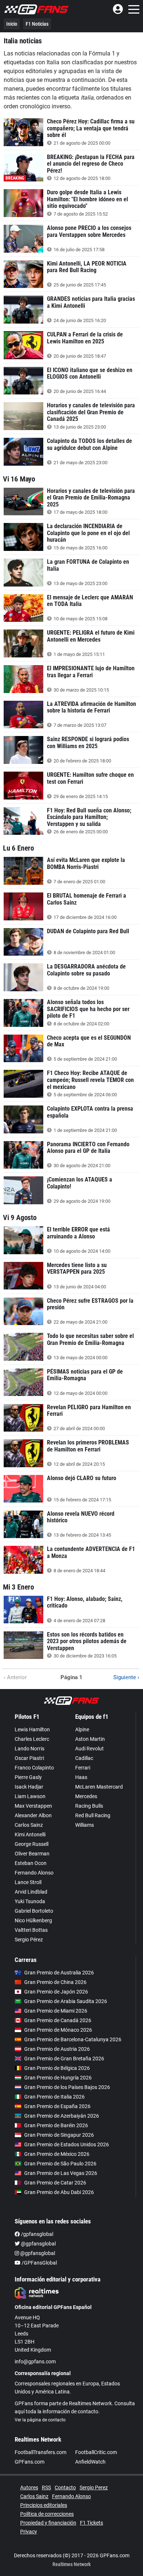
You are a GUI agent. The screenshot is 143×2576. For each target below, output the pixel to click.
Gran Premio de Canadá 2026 (58, 2020)
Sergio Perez (94, 2487)
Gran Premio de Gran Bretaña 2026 (64, 2059)
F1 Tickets (91, 2523)
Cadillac (84, 1758)
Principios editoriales (44, 2505)
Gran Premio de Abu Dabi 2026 (59, 2192)
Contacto (65, 2487)
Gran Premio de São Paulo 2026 (60, 2164)
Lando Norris (30, 1749)
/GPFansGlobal (39, 2263)
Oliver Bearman (32, 1854)
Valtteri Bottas (31, 1930)
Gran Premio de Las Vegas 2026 (61, 2173)
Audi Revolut (89, 1749)
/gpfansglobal (36, 2234)
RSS (46, 2487)
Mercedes (86, 1796)
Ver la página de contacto (40, 2420)
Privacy (29, 2532)
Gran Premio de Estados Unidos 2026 (67, 2144)
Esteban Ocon (31, 1863)
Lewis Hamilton (32, 1729)
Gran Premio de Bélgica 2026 (57, 2068)
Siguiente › (126, 1677)
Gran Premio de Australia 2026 (59, 1973)
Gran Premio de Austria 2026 (57, 2049)
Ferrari (83, 1768)
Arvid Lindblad (31, 1892)
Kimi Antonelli (30, 1834)
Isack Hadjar (29, 1787)
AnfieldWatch (90, 2462)
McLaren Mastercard (99, 1787)
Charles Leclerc (32, 1739)
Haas (81, 1777)
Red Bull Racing (93, 1815)
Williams (85, 1825)
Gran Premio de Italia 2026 (54, 2097)
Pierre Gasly (28, 1777)
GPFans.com (30, 2462)
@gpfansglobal (38, 2244)
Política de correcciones (47, 2514)
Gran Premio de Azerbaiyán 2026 (62, 2116)
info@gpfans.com (35, 2362)
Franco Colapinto (34, 1768)
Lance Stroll (28, 1882)
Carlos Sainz (29, 1825)
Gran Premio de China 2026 (55, 1982)
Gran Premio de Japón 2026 (56, 1992)
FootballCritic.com (96, 2452)
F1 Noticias (37, 24)
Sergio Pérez (29, 1940)
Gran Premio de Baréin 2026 (56, 2125)
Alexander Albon (33, 1815)
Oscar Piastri (29, 1758)
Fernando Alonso (34, 1873)
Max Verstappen (33, 1806)
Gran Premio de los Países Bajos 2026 (67, 2087)
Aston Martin (90, 1739)
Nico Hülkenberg (33, 1920)
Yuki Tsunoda (30, 1901)
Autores (29, 2487)
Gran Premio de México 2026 (57, 2154)
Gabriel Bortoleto (34, 1911)
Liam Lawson (30, 1796)
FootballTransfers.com (41, 2452)
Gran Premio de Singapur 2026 (59, 2135)
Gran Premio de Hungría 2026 (58, 2078)
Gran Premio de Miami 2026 (56, 2011)
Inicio (12, 24)
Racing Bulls (89, 1806)
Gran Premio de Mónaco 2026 (58, 2030)
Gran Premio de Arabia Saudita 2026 (66, 2001)
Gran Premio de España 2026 (57, 2106)
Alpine (82, 1729)
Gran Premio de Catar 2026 (55, 2183)
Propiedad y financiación (48, 2523)
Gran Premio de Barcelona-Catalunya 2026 (73, 2039)
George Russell (32, 1844)
